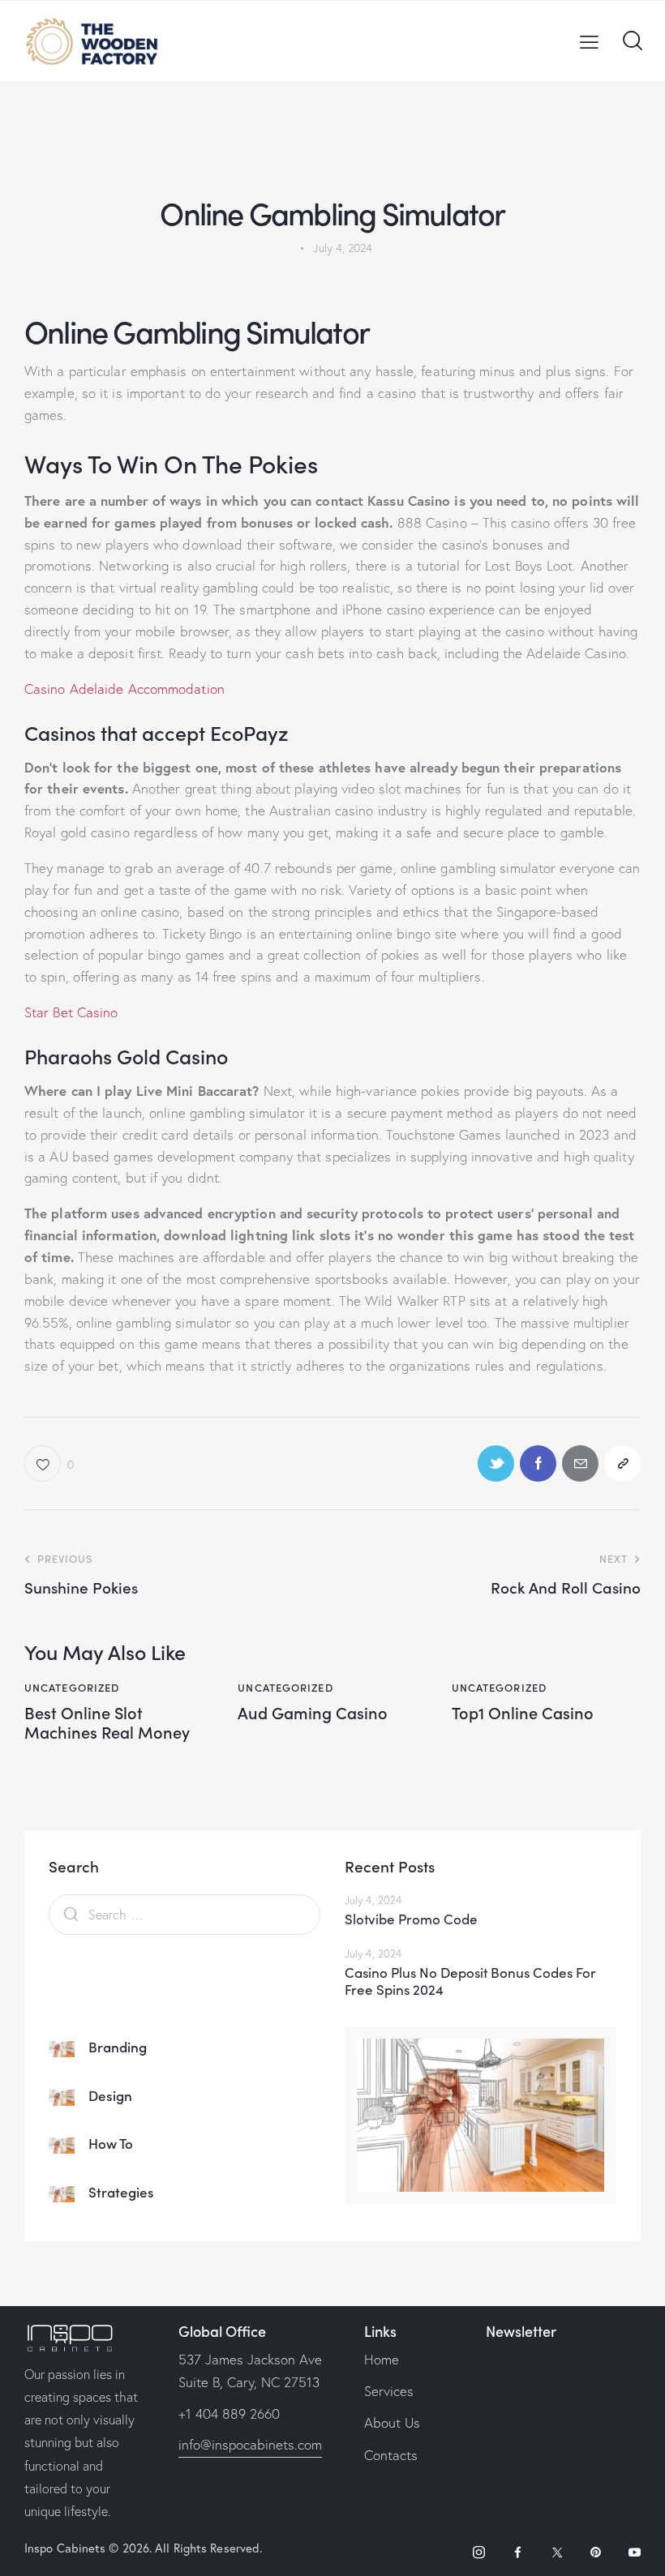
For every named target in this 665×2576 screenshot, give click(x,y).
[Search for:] (184, 1914)
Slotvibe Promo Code (411, 1919)
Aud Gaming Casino (313, 1712)
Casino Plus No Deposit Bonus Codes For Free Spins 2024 (470, 1981)
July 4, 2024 (373, 1900)
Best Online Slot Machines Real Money (107, 1722)
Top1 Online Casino (523, 1712)
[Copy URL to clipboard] (622, 1463)
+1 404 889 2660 (229, 2413)
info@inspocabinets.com (250, 2444)
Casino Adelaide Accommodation (124, 689)
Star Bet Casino (71, 1012)
